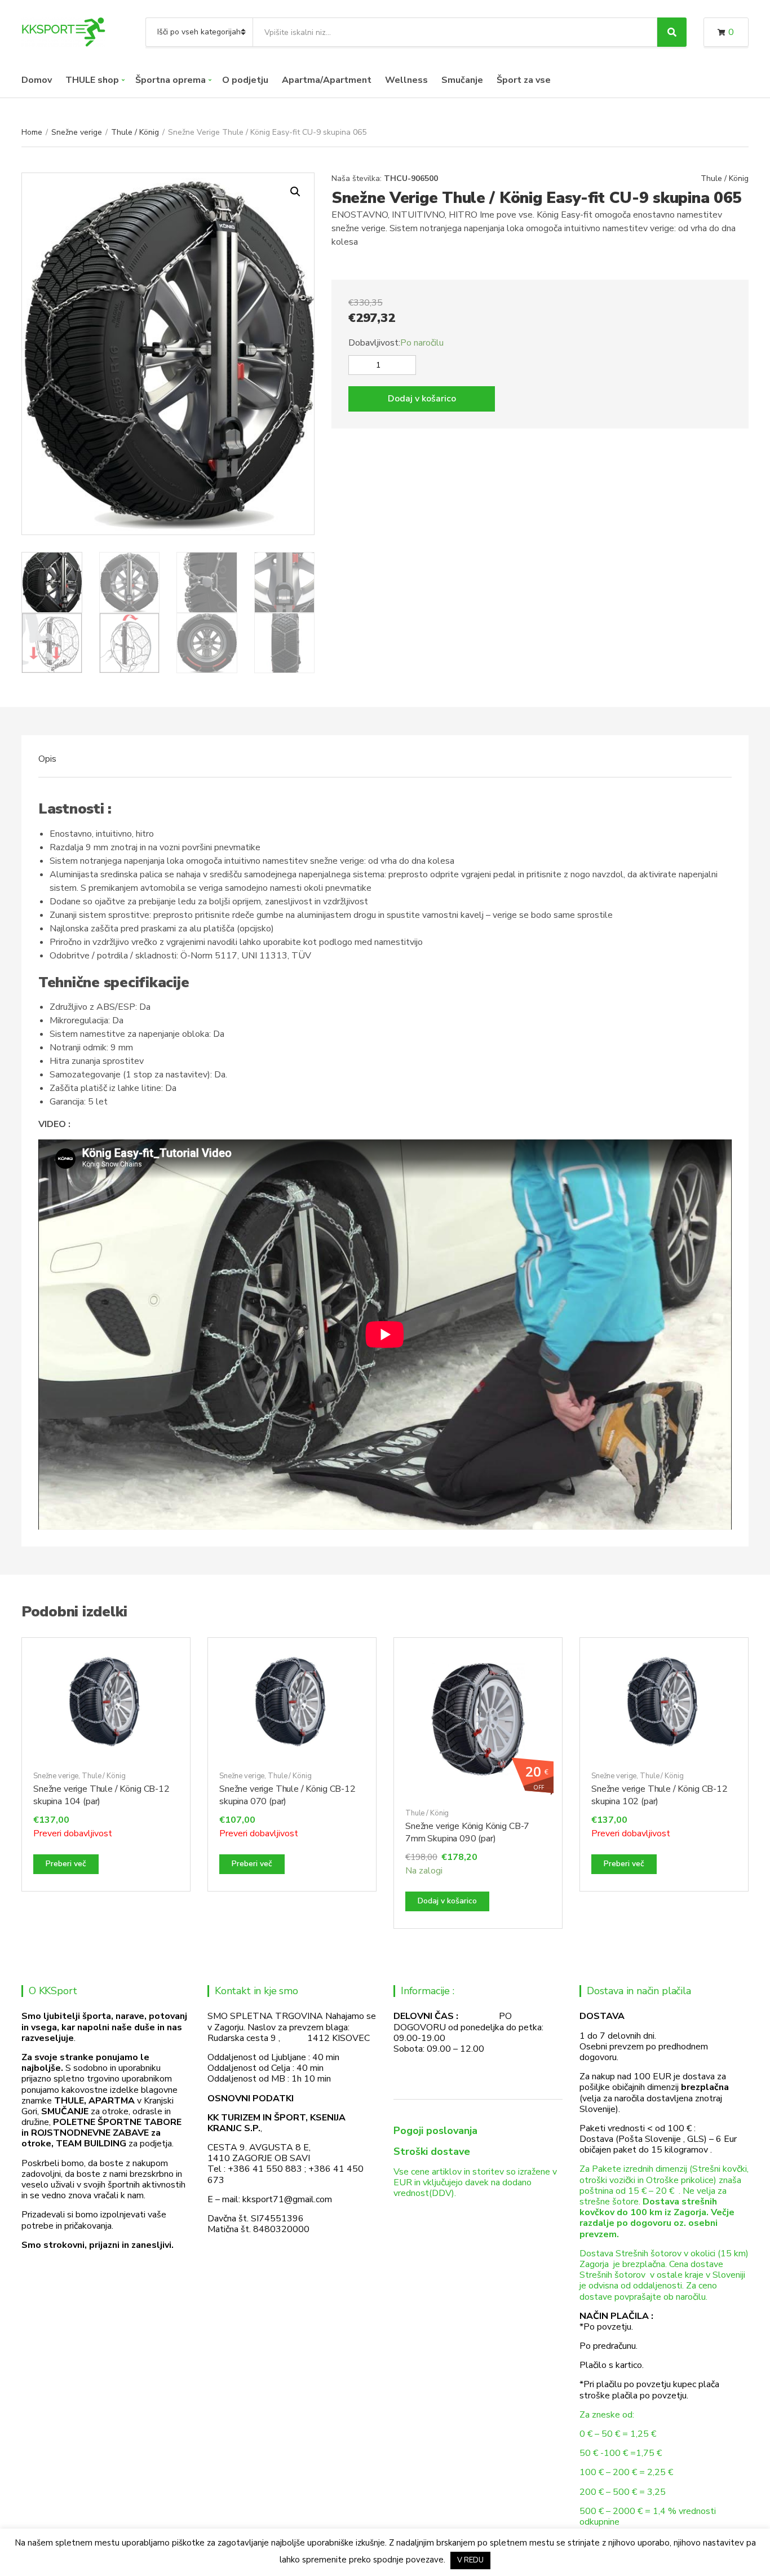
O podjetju (245, 80)
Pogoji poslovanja (435, 2131)
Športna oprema (171, 80)
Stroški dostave (432, 2151)
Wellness (406, 80)
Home (32, 132)
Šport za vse (524, 80)
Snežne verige (77, 132)
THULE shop (92, 80)
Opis (47, 759)
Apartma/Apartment (327, 80)
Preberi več (66, 1864)
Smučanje (462, 80)
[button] (295, 192)
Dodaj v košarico (422, 399)
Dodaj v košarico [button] (447, 1901)
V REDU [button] (470, 2560)
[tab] (47, 759)
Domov (37, 80)
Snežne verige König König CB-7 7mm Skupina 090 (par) (467, 1832)
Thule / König (135, 132)
